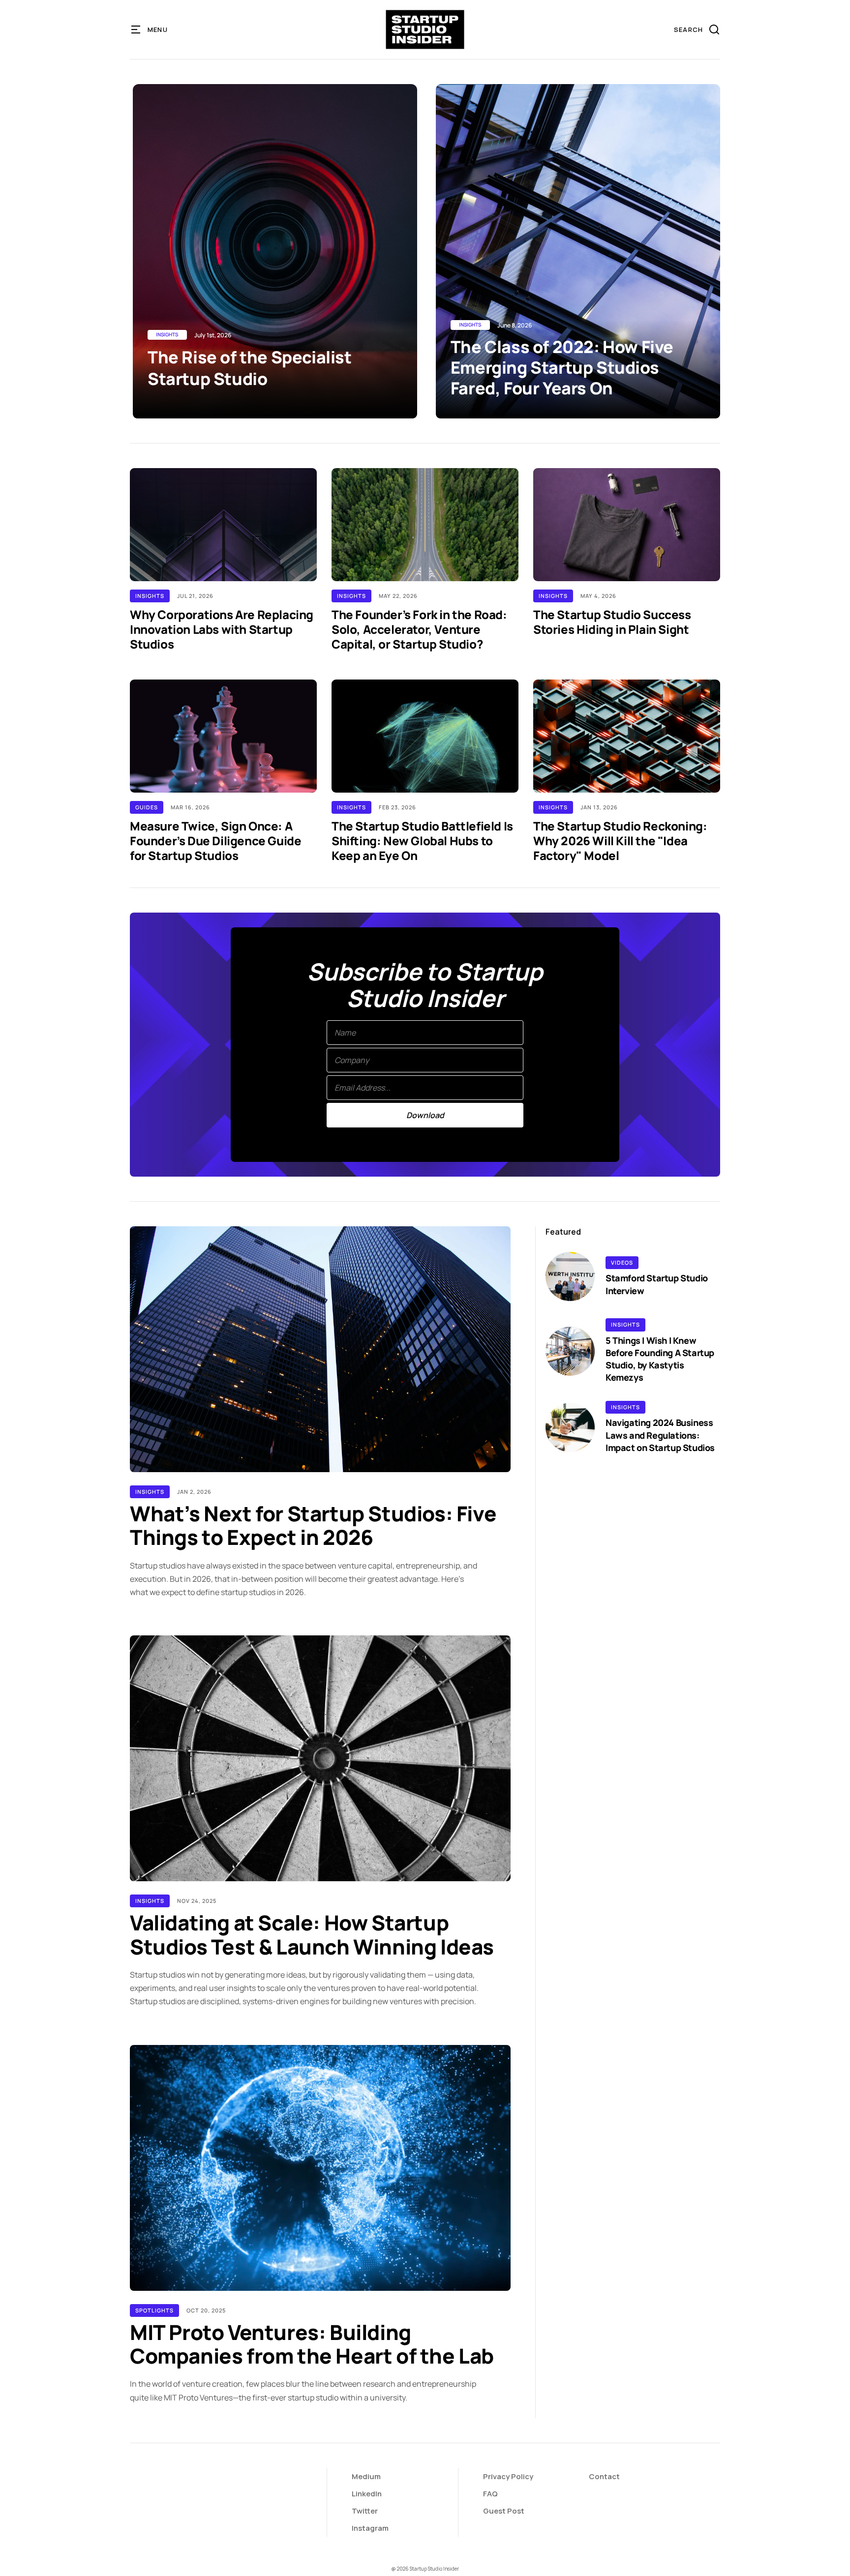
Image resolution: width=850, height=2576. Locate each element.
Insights (150, 596)
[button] (150, 30)
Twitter (365, 2511)
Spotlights (154, 2310)
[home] (425, 30)
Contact (604, 2476)
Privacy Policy (508, 2476)
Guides (147, 807)
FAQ (490, 2494)
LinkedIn (367, 2494)
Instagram (370, 2528)
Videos (622, 1262)
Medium (366, 2476)
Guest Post (504, 2511)
